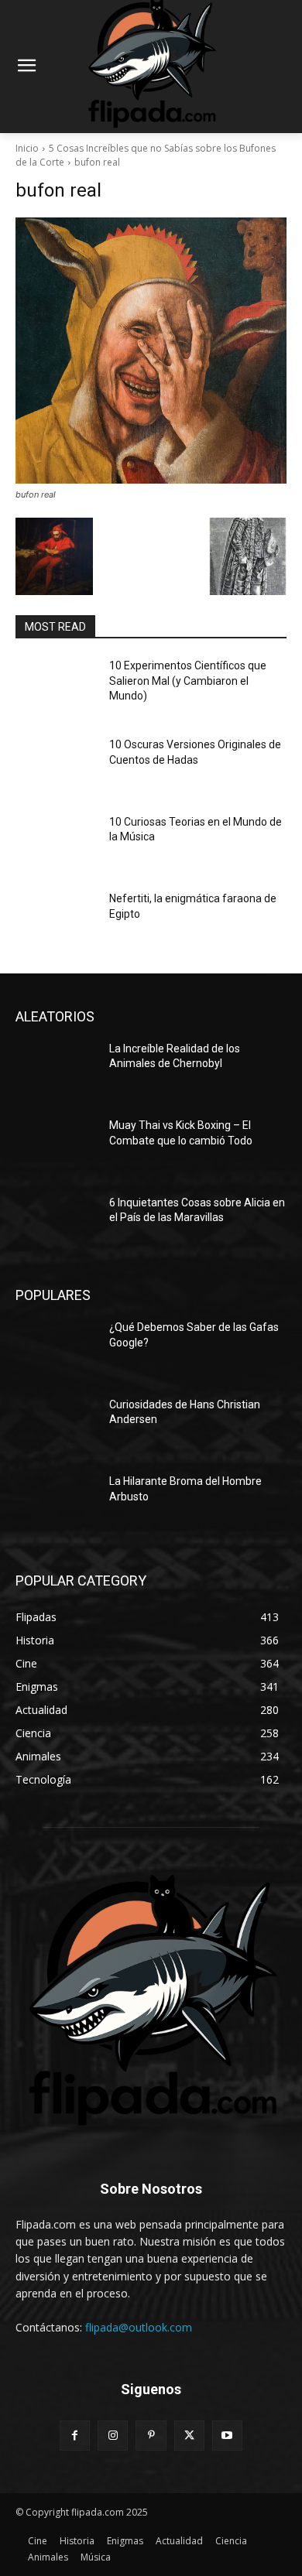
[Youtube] (227, 2436)
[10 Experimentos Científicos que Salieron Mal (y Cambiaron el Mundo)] (56, 687)
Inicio (27, 148)
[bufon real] (151, 351)
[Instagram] (113, 2436)
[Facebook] (75, 2436)
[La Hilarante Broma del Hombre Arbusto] (56, 1503)
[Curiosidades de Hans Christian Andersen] (56, 1426)
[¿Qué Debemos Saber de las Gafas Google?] (56, 1349)
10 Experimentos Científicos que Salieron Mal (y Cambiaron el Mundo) (188, 681)
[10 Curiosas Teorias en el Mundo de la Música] (56, 843)
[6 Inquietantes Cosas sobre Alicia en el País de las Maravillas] (56, 1224)
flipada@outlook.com (139, 2327)
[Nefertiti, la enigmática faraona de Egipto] (56, 920)
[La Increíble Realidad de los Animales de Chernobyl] (56, 1070)
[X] (189, 2436)
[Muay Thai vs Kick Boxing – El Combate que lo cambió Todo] (56, 1147)
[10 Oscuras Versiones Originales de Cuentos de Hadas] (56, 766)
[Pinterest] (151, 2436)
